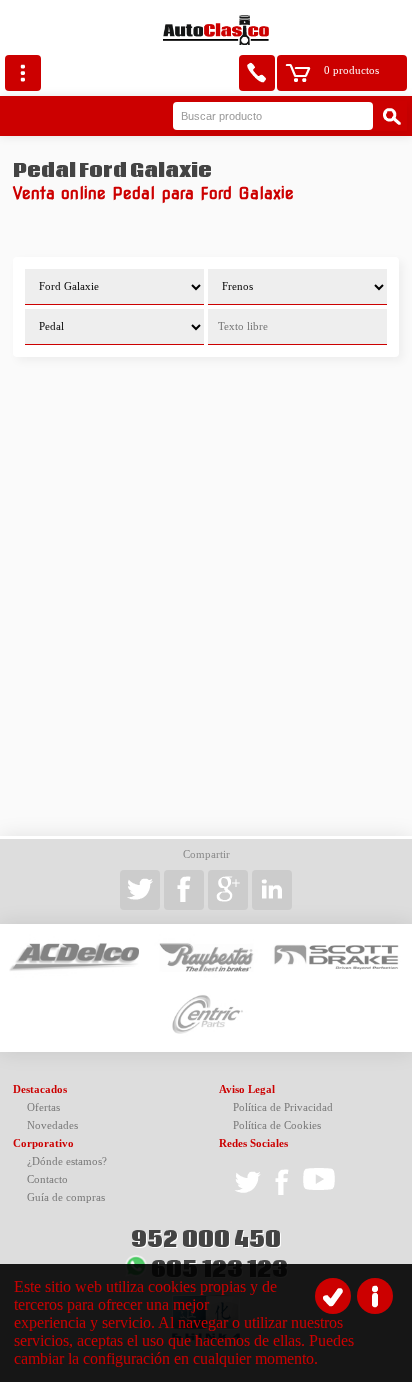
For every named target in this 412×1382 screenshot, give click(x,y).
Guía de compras (66, 1197)
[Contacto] (257, 73)
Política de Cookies (277, 1125)
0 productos (351, 70)
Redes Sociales (253, 1143)
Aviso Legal (247, 1089)
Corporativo (43, 1143)
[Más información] (375, 1296)
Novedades (52, 1125)
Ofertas (43, 1107)
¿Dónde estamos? (67, 1161)
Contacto (47, 1179)
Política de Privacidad (283, 1107)
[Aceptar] (333, 1296)
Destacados (40, 1089)
